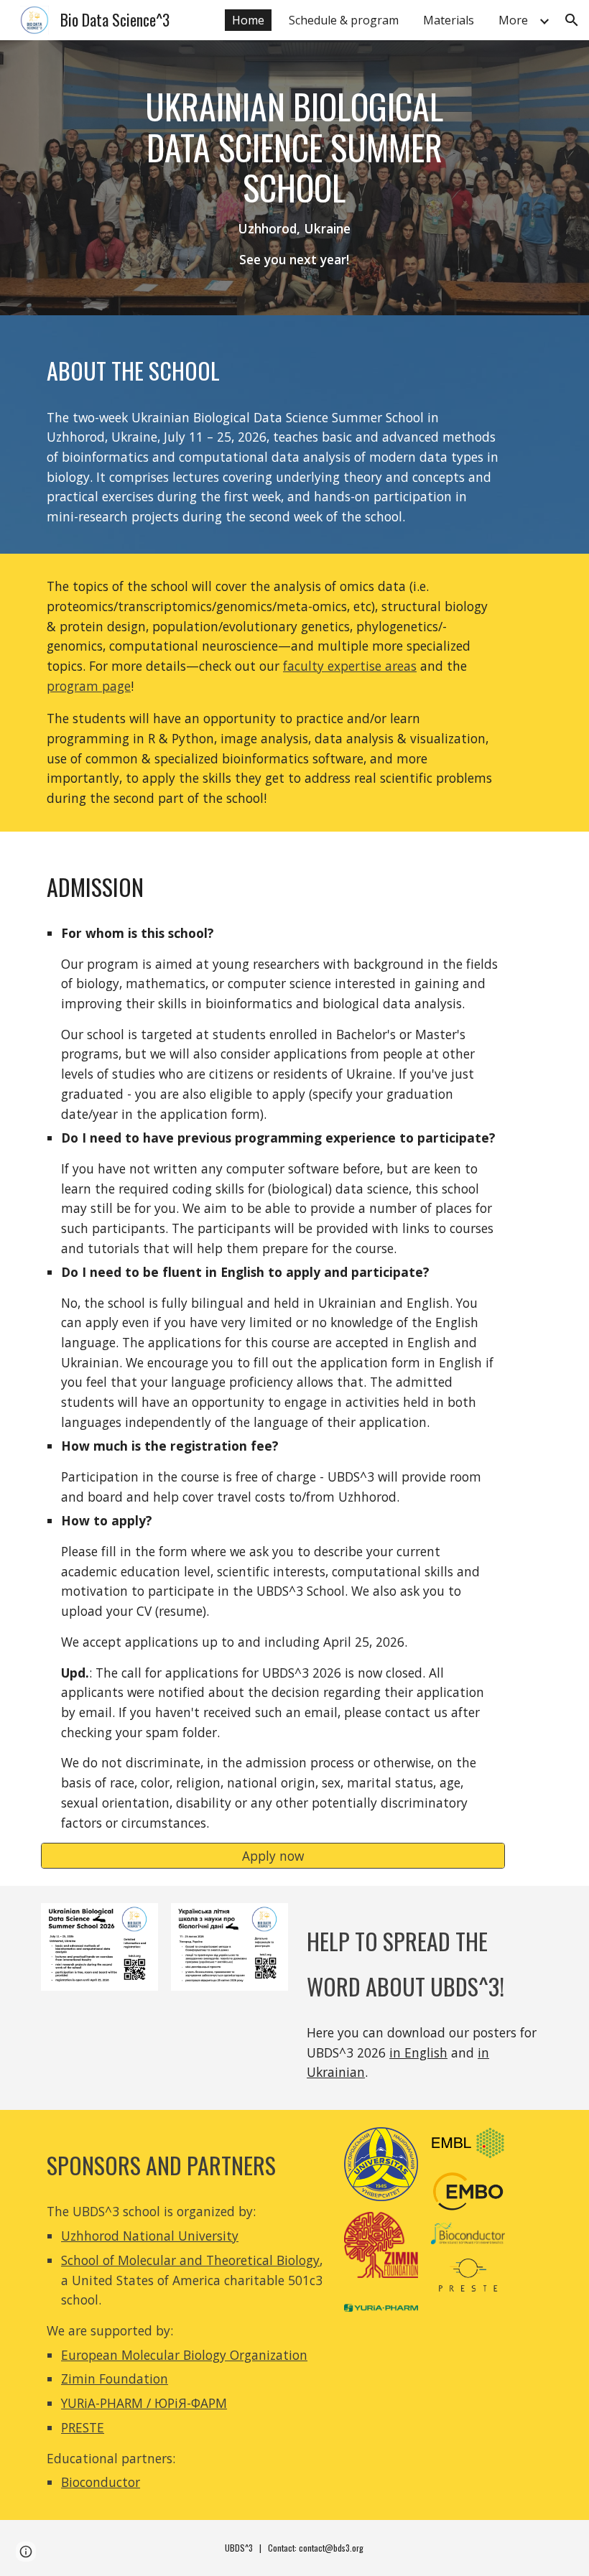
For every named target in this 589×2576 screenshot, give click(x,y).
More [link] (513, 20)
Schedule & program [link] (344, 20)
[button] (572, 20)
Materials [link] (449, 20)
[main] (295, 178)
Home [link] (248, 20)
